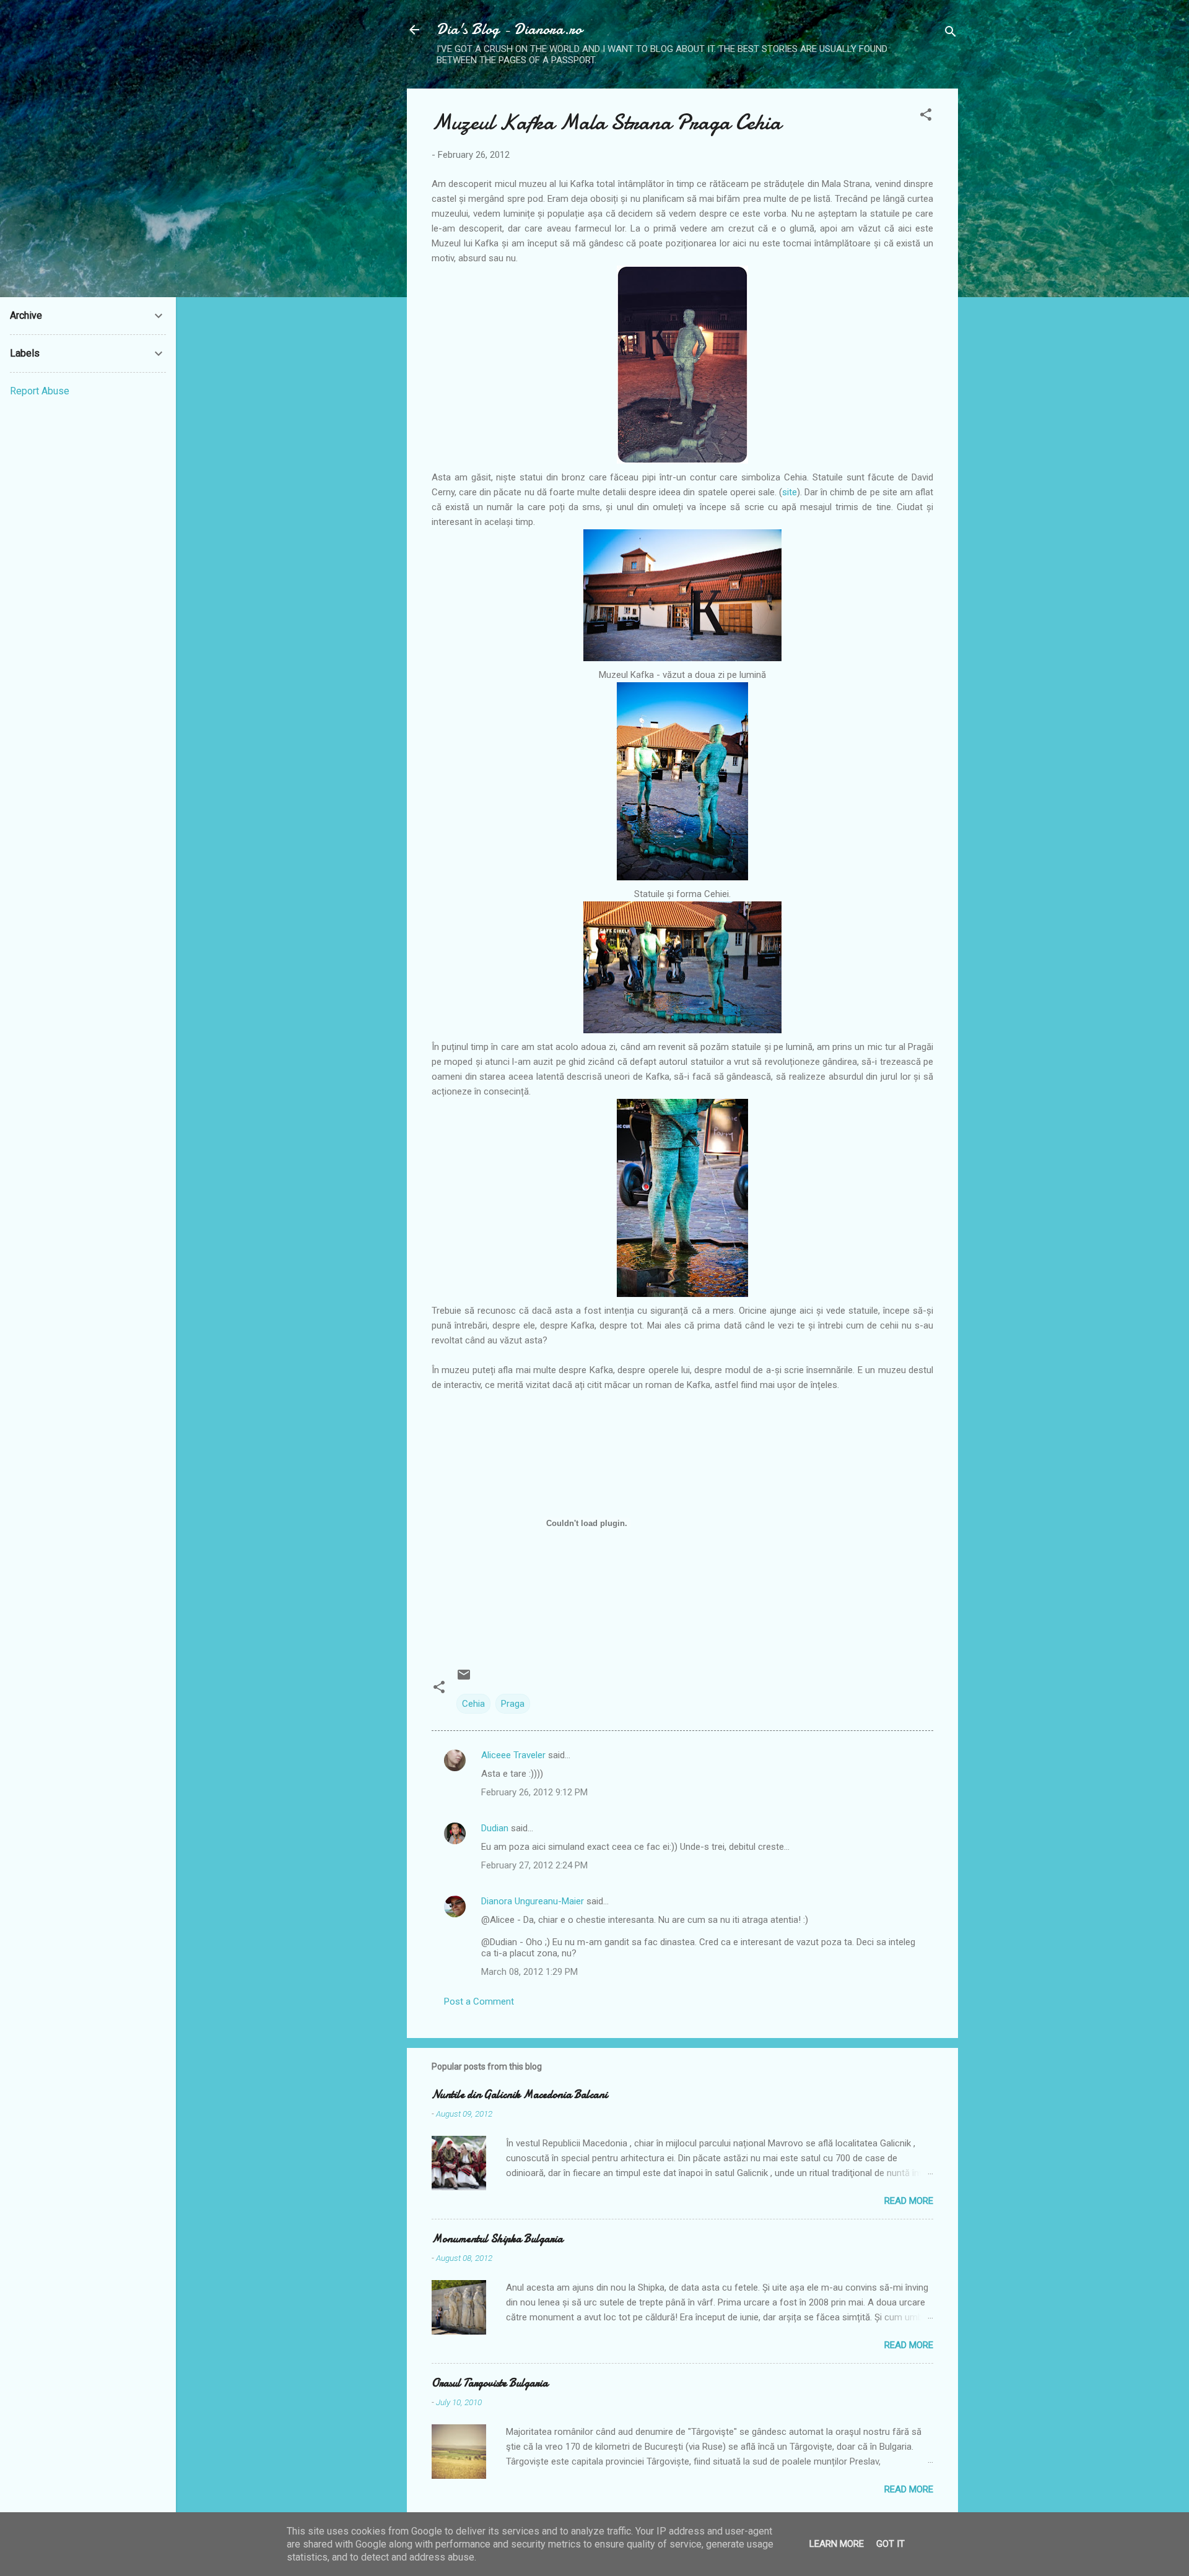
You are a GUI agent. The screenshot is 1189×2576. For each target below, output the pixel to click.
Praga (513, 1704)
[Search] (951, 34)
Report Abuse (40, 391)
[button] (926, 117)
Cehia (473, 1704)
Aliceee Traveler (513, 1755)
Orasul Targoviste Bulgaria (490, 2383)
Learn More (837, 2544)
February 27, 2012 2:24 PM (534, 1865)
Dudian (495, 1828)
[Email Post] (464, 1679)
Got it (891, 2544)
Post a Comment (479, 2001)
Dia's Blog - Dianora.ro (509, 29)
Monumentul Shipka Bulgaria (497, 2239)
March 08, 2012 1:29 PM (529, 1972)
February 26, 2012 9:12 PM (534, 1792)
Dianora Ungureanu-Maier (533, 1901)
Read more (909, 2201)
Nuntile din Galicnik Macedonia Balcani (520, 2095)
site (790, 492)
